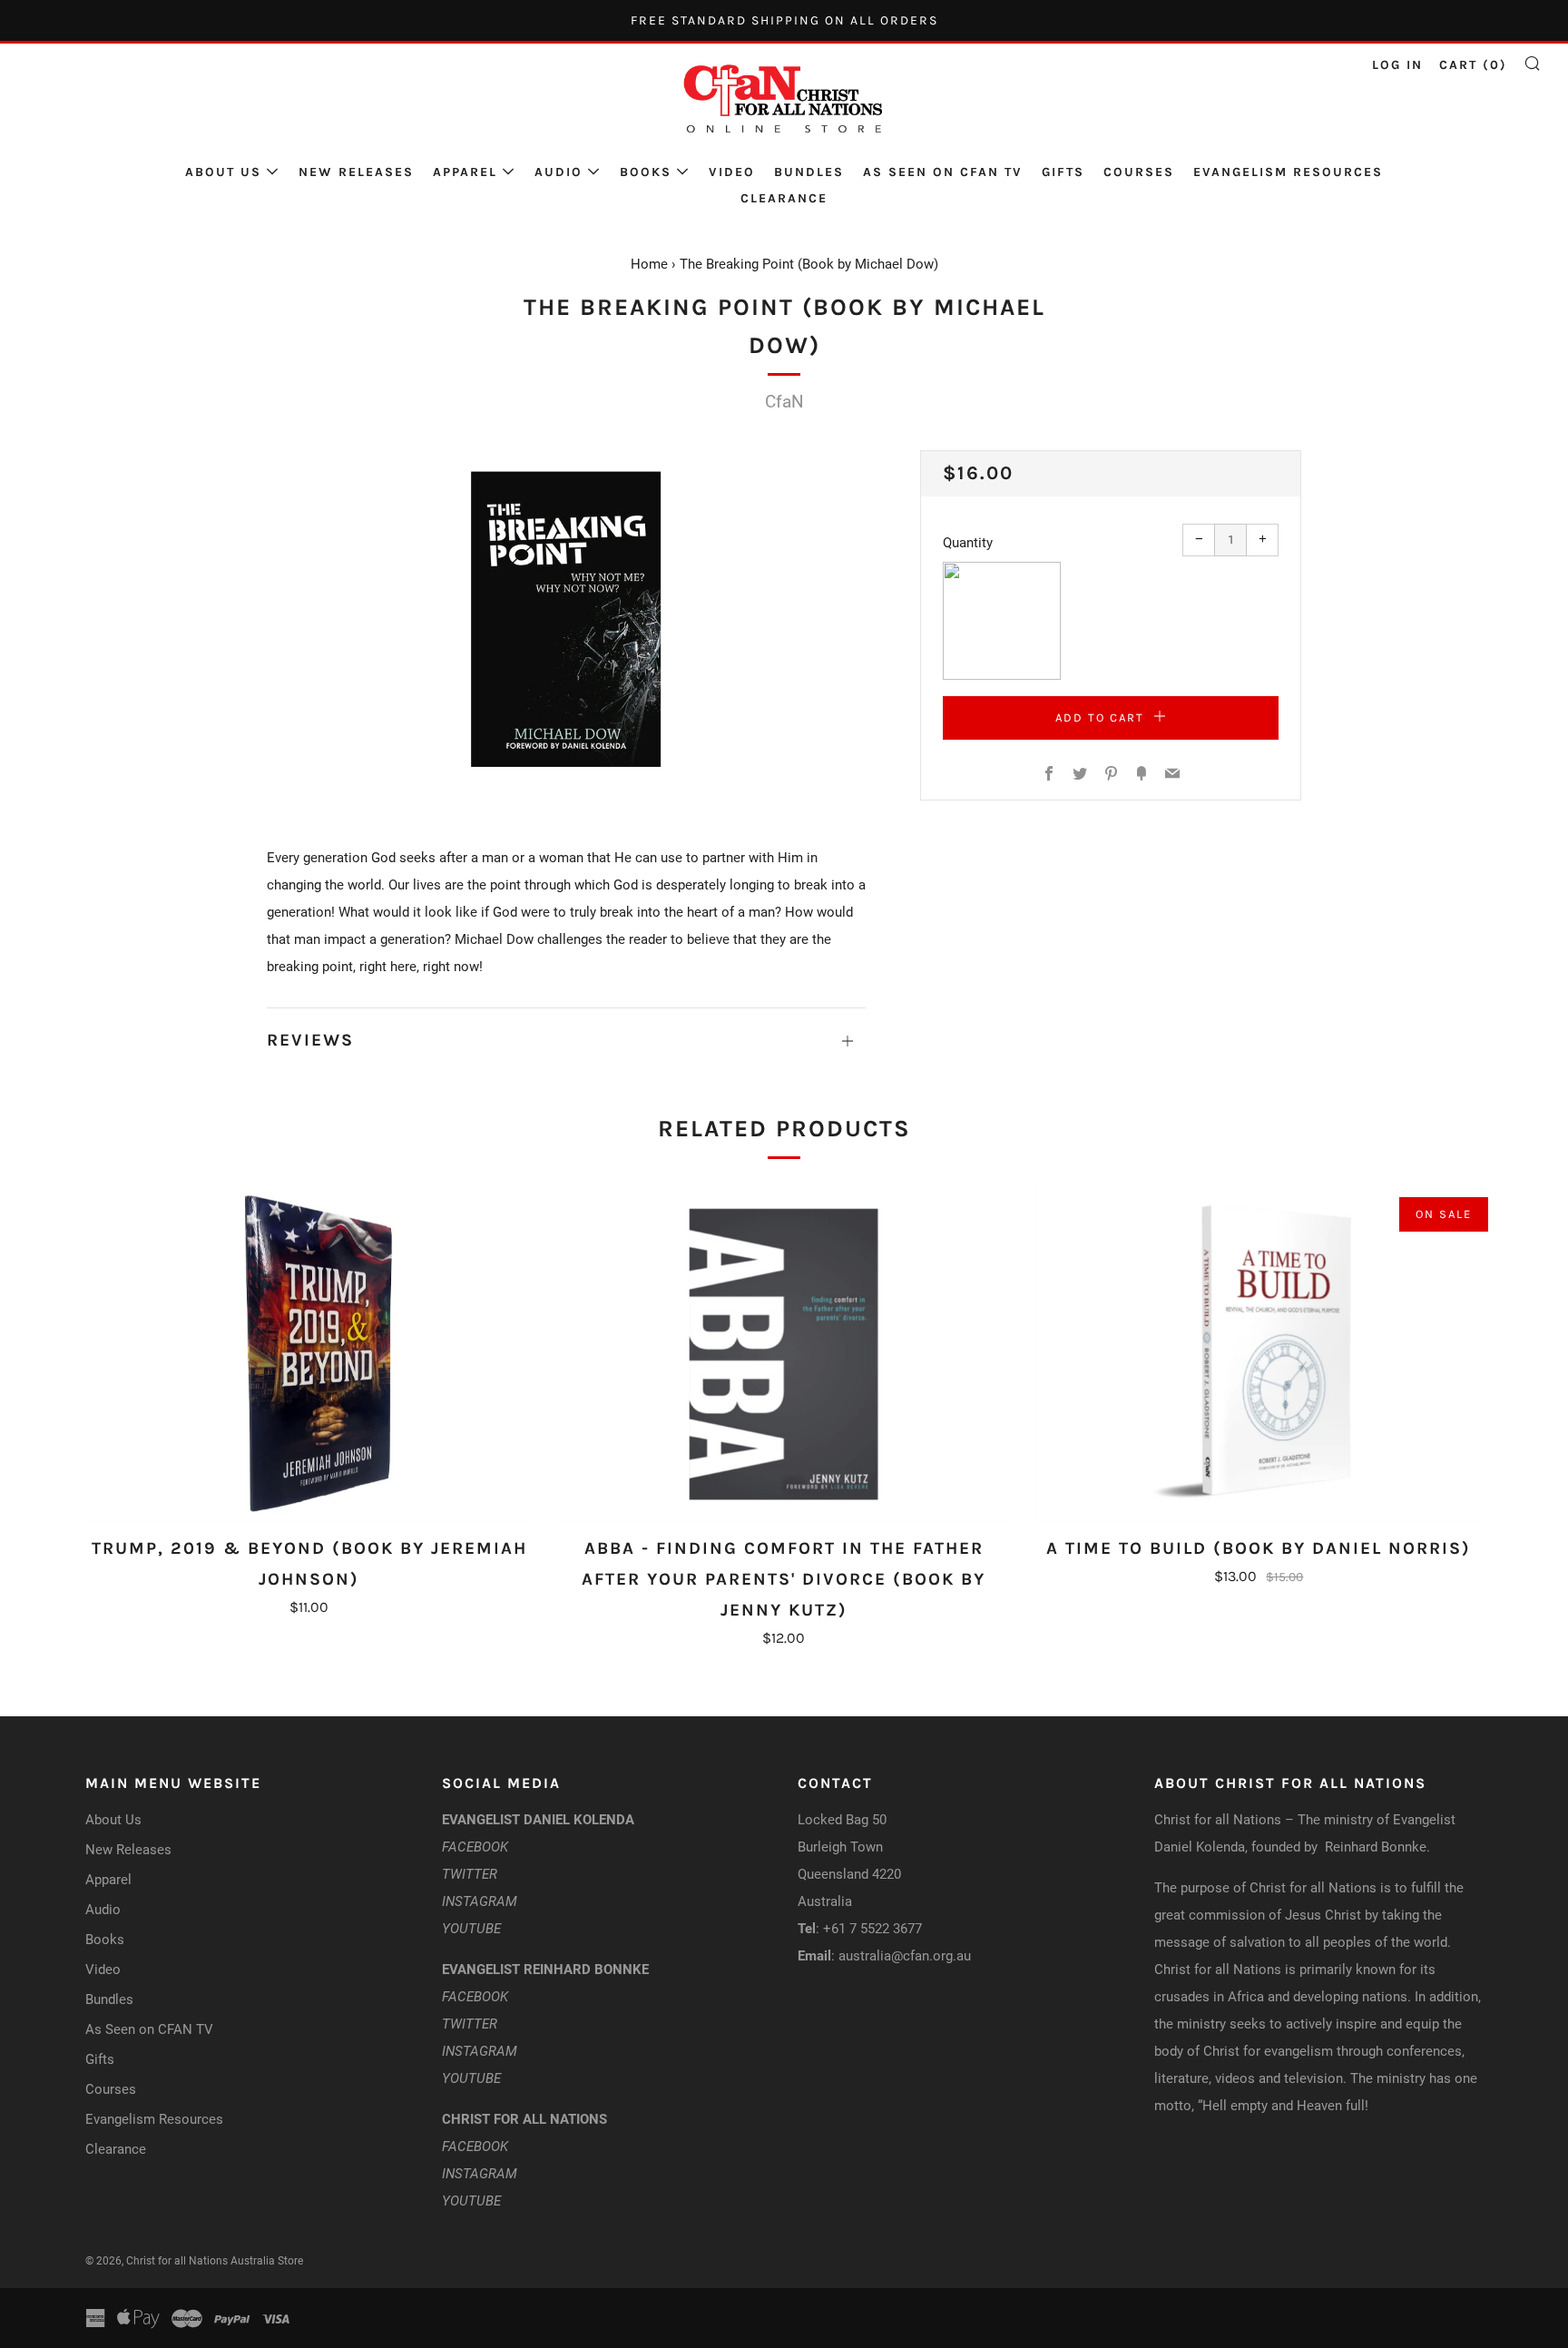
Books (646, 172)
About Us (223, 172)
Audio (559, 172)
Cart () (1473, 65)
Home (649, 264)
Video (732, 172)
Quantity (968, 543)
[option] (566, 620)
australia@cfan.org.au (905, 1956)
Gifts (1063, 172)
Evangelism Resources (1288, 172)
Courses (1139, 172)
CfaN (784, 402)
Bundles (809, 172)
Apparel (465, 172)
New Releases (356, 172)
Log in (1397, 65)
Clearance (784, 198)
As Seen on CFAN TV (943, 172)
